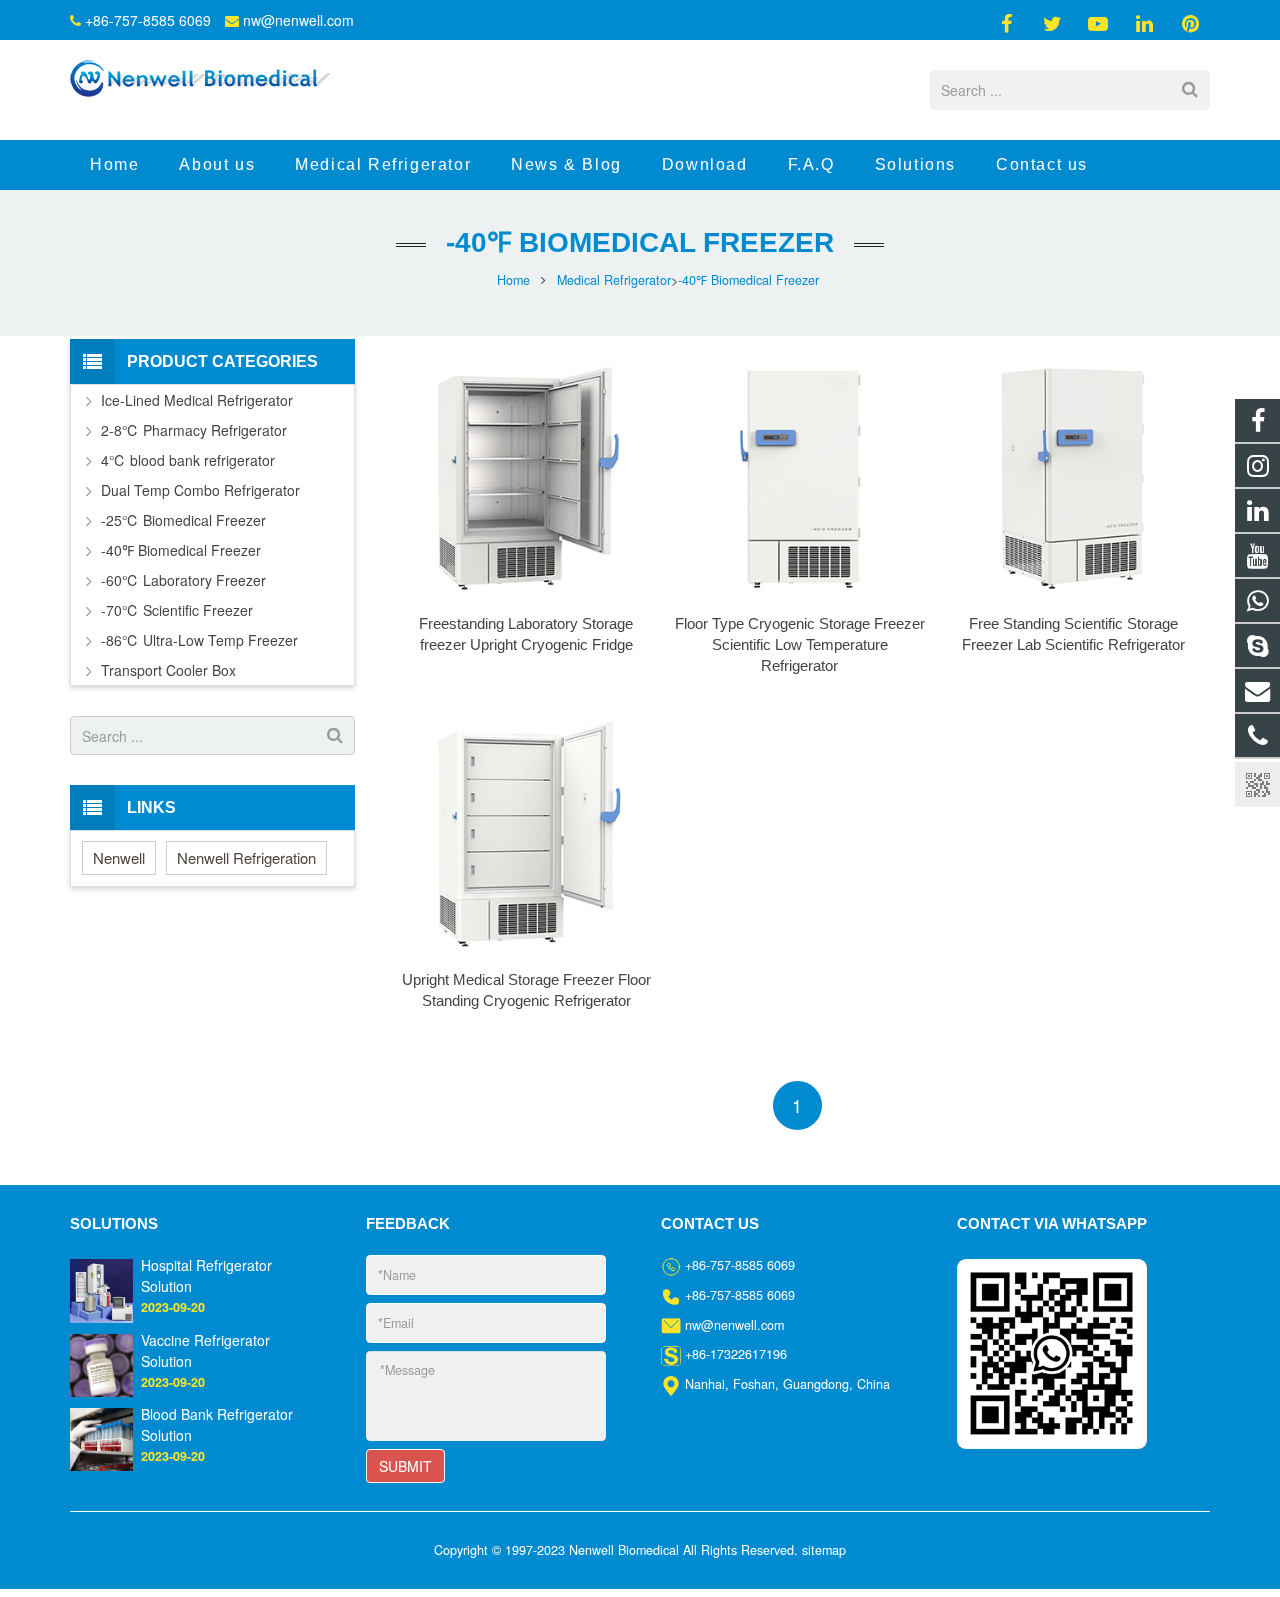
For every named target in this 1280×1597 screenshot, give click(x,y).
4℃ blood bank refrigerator (188, 460)
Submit (405, 1466)
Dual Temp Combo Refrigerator (200, 490)
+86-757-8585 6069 (148, 20)
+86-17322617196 (736, 1354)
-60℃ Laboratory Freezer (183, 580)
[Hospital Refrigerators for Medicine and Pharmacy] (101, 1289)
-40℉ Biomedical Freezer (640, 242)
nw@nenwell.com (298, 20)
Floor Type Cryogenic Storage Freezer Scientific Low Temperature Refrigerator (800, 644)
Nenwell (119, 857)
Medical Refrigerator (614, 280)
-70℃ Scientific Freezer (177, 610)
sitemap (824, 1550)
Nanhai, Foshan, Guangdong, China (787, 1384)
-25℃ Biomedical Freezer (183, 520)
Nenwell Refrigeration (246, 857)
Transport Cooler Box (168, 670)
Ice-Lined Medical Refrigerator (197, 400)
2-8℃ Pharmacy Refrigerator (194, 430)
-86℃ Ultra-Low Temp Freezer (199, 640)
